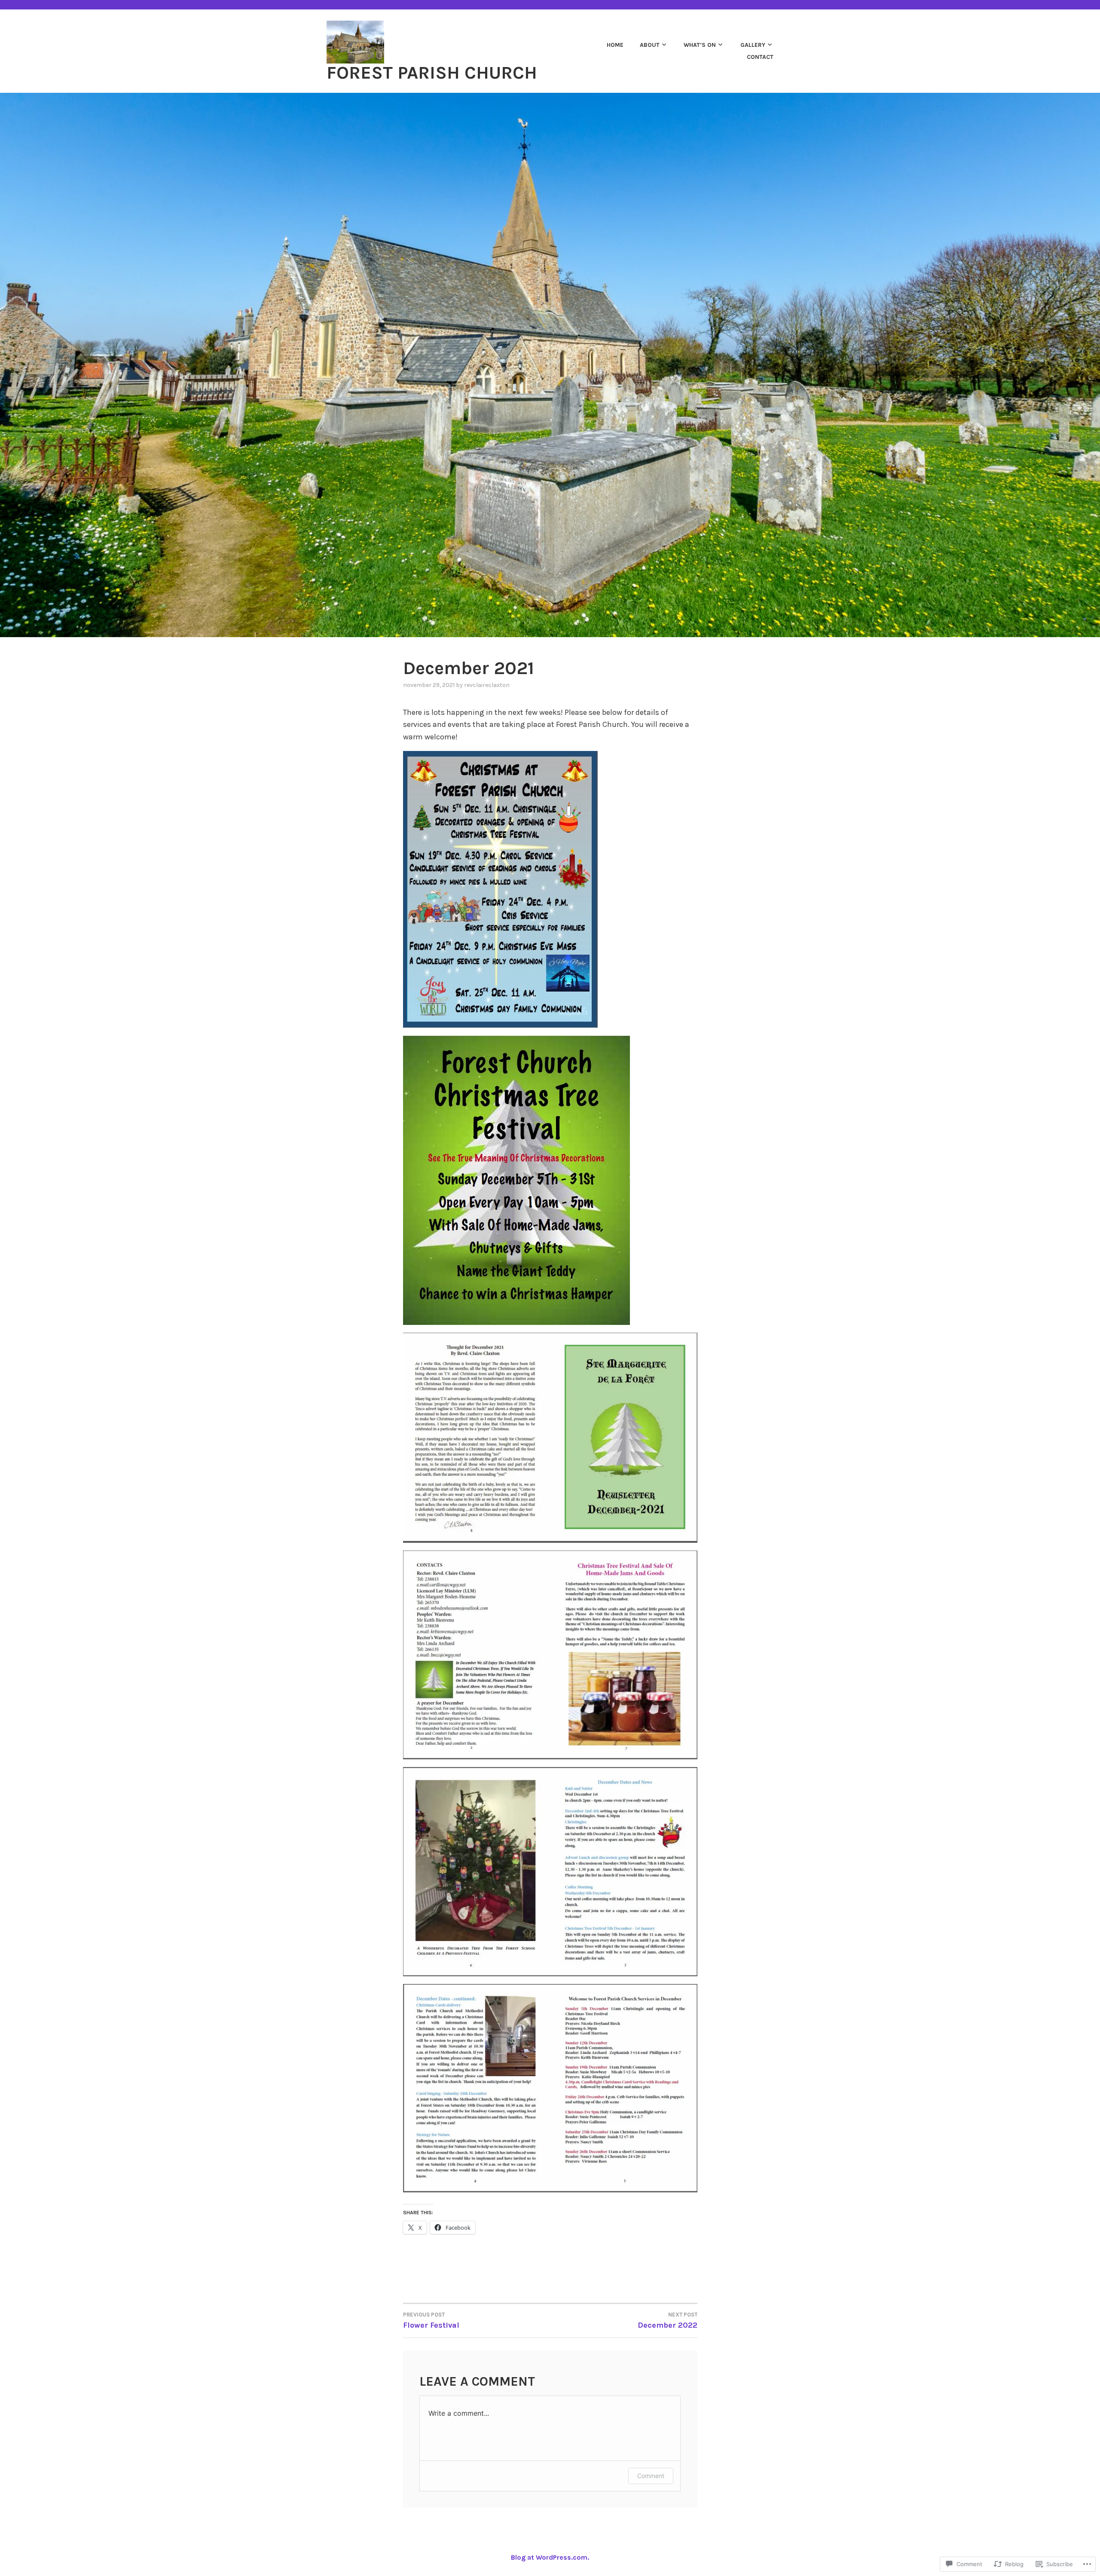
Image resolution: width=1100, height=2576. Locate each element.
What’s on (700, 45)
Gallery (753, 45)
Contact (760, 57)
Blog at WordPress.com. (550, 2557)
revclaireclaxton (487, 685)
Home (615, 45)
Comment (651, 2476)
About (650, 45)
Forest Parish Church (432, 73)
